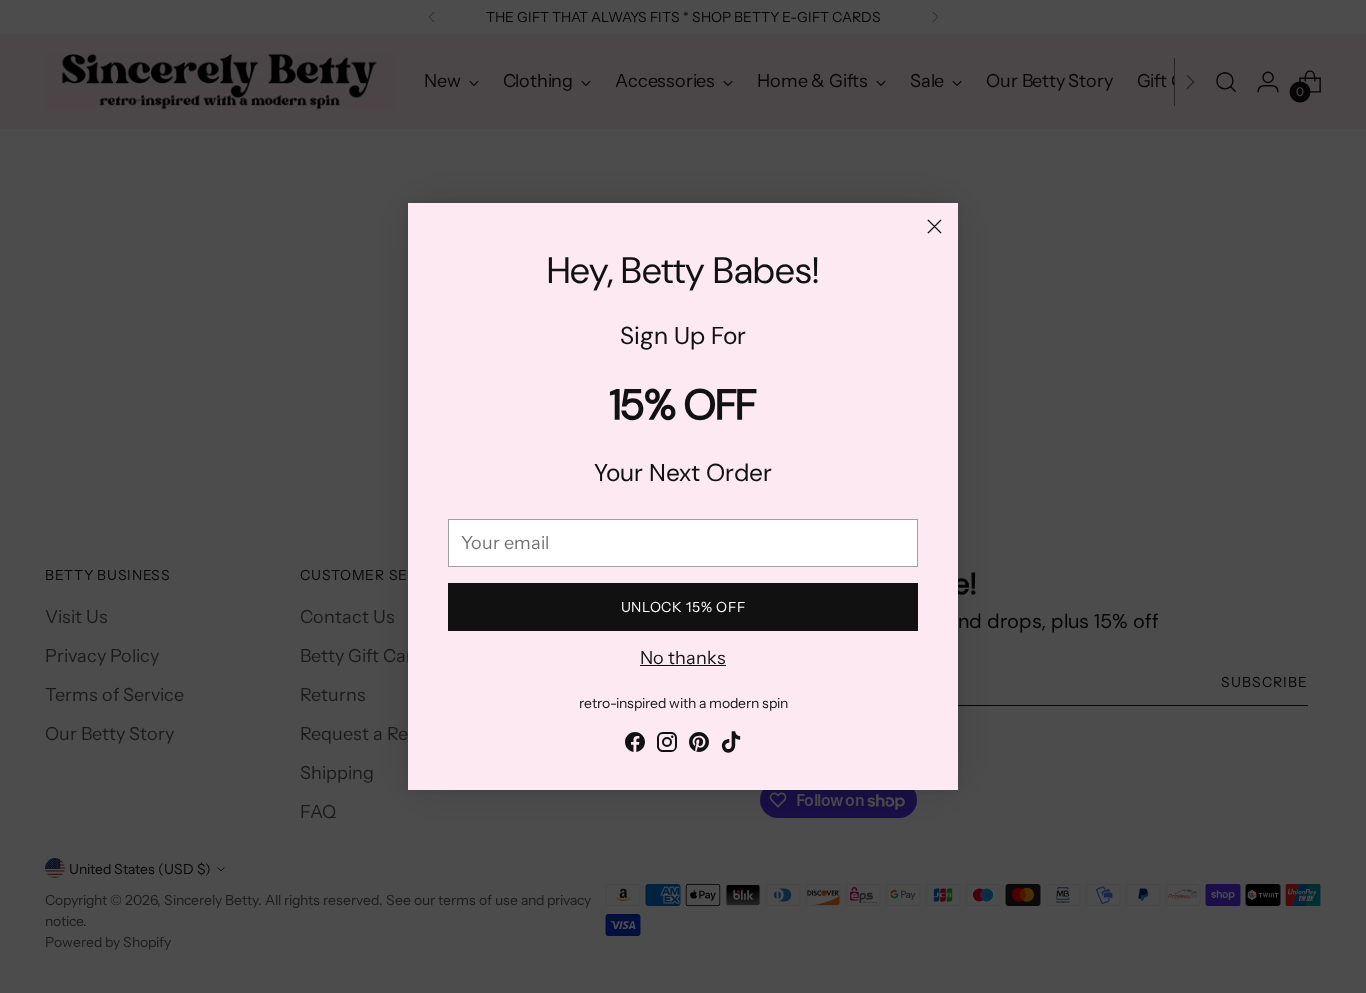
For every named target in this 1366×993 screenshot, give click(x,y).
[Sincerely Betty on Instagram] (667, 746)
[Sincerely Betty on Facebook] (635, 746)
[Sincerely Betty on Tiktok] (731, 746)
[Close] (934, 226)
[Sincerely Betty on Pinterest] (699, 746)
